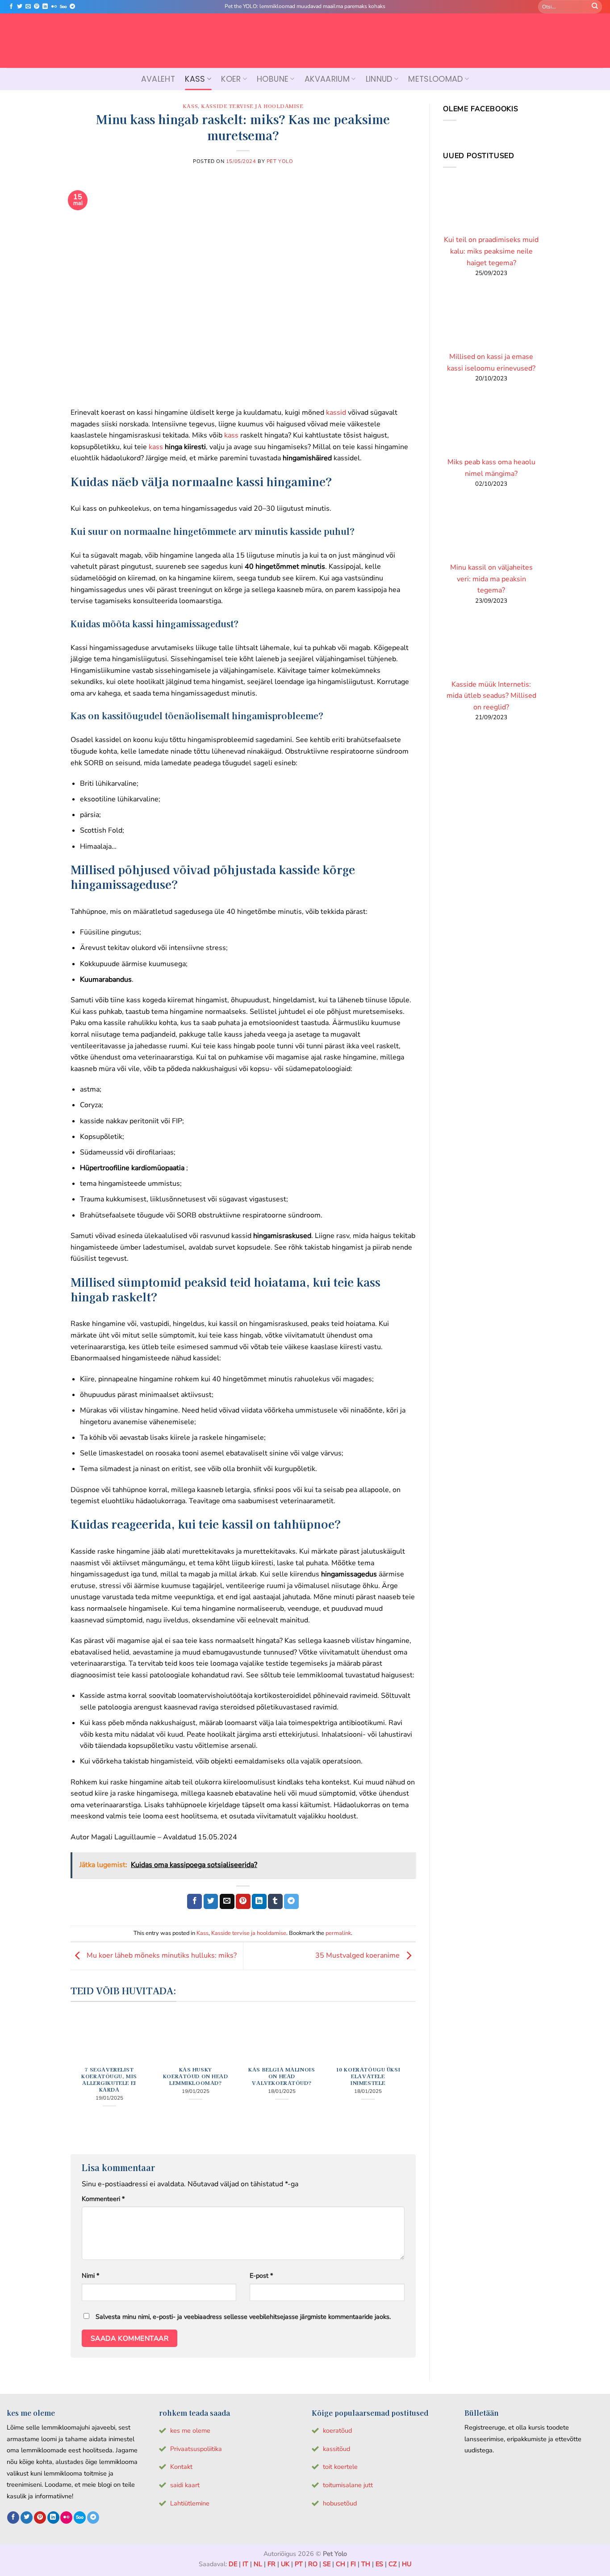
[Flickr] (54, 7)
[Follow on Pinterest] (37, 7)
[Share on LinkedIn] (259, 1901)
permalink (338, 1933)
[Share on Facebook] (194, 1901)
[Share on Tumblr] (275, 1901)
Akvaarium (327, 79)
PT (299, 2564)
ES (379, 2564)
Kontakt (181, 2467)
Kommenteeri (103, 2199)
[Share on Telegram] (291, 1901)
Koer (231, 79)
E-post (261, 2276)
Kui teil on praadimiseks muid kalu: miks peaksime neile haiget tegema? (491, 251)
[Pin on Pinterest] (243, 1901)
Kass (195, 79)
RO (313, 2564)
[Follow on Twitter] (20, 7)
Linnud (379, 79)
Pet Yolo (280, 161)
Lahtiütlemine (190, 2503)
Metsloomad (436, 79)
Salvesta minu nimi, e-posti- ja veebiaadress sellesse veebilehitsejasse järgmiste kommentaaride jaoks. (243, 2317)
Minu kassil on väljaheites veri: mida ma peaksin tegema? (491, 579)
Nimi (90, 2276)
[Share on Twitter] (211, 1901)
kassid (335, 413)
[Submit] (595, 7)
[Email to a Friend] (227, 1901)
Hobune (273, 79)
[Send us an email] (28, 7)
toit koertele (340, 2467)
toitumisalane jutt (348, 2485)
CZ (393, 2564)
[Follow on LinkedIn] (45, 7)
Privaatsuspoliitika (196, 2449)
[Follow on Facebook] (11, 7)
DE (233, 2564)
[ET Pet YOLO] (305, 41)
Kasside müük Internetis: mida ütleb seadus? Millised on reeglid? (491, 696)
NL (258, 2564)
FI (353, 2564)
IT (245, 2564)
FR (272, 2564)
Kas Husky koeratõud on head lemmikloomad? (196, 2076)
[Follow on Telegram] (72, 7)
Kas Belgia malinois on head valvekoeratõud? (282, 2076)
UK (285, 2564)
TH (366, 2564)
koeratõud (337, 2430)
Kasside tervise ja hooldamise (252, 106)
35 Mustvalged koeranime (358, 1956)
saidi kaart (185, 2485)
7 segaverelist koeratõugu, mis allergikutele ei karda (109, 2080)
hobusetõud (340, 2503)
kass (231, 435)
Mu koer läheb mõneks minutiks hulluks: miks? (161, 1956)
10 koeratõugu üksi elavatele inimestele (368, 2076)
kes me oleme (190, 2430)
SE (327, 2564)
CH (341, 2564)
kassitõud (336, 2449)
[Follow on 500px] (63, 7)
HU (407, 2564)
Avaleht (158, 79)
